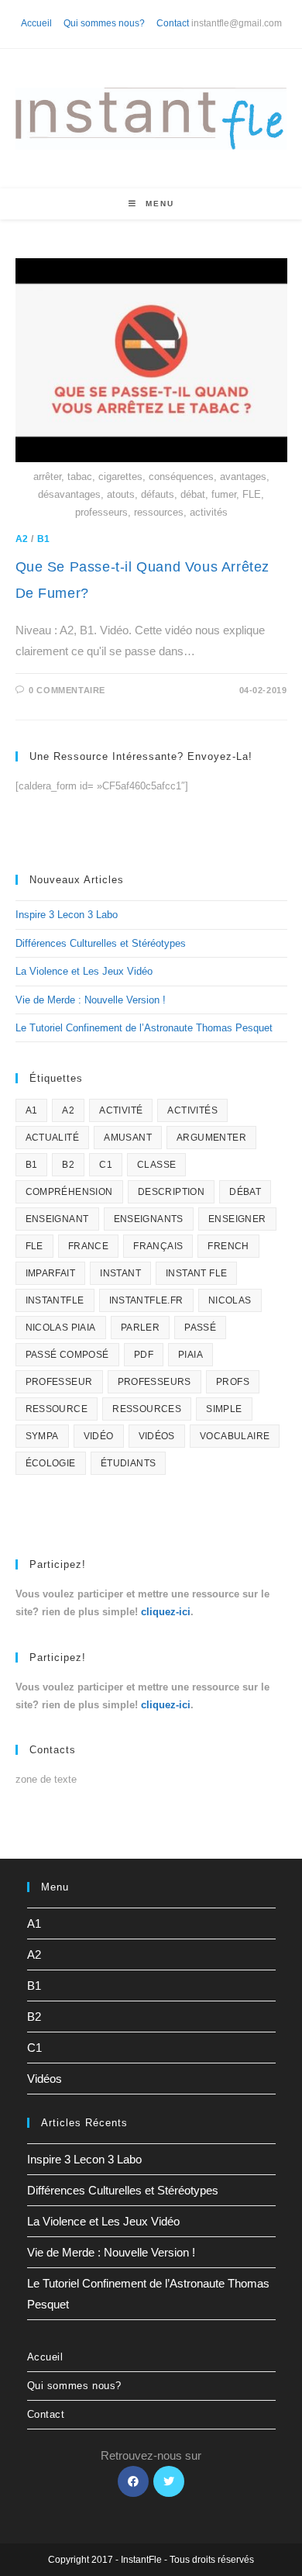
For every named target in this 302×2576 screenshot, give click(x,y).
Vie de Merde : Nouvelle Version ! (91, 1000)
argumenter (211, 1138)
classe (156, 1165)
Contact (173, 23)
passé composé (67, 1355)
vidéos (157, 1436)
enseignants (149, 1219)
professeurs (154, 1382)
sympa (42, 1436)
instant (120, 1273)
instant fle (196, 1273)
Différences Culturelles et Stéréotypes (101, 943)
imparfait (51, 1273)
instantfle (55, 1300)
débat (245, 1192)
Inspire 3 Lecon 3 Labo (67, 915)
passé (200, 1328)
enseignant (57, 1219)
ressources (147, 1409)
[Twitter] (169, 2481)
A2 (22, 539)
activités (192, 1110)
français (158, 1246)
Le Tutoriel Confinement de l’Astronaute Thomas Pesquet (144, 1028)
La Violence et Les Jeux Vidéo (84, 971)
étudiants (129, 1463)
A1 (32, 1110)
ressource (57, 1409)
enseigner (237, 1219)
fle (34, 1246)
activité (121, 1110)
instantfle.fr (146, 1300)
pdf (144, 1355)
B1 (44, 539)
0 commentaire (67, 690)
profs (233, 1382)
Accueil (36, 23)
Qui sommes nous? (104, 23)
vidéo (99, 1436)
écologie (51, 1463)
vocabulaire (235, 1436)
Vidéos (45, 2079)
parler (140, 1328)
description (171, 1192)
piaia (190, 1355)
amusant (128, 1138)
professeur (59, 1382)
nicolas (230, 1300)
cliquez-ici (166, 1612)
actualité (53, 1138)
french (228, 1246)
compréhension (69, 1192)
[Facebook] (133, 2481)
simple (224, 1409)
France (88, 1246)
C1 (106, 1165)
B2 (68, 1165)
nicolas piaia (61, 1328)
